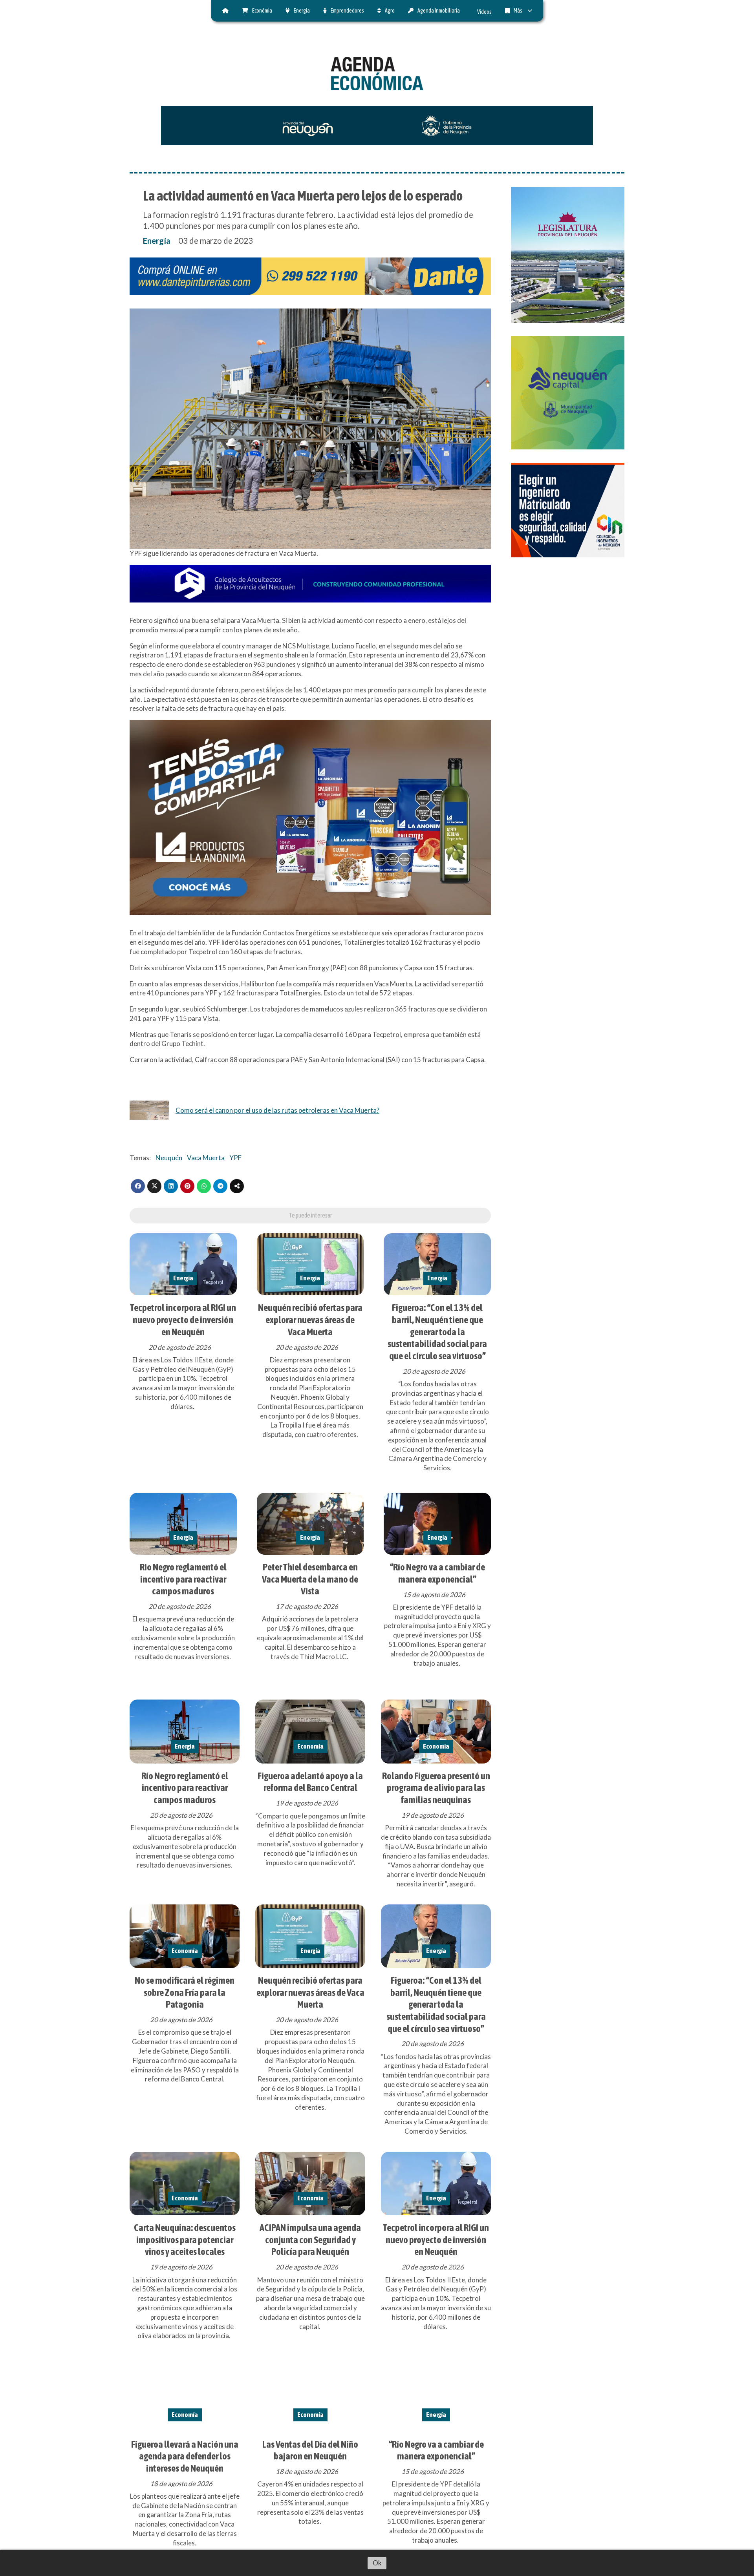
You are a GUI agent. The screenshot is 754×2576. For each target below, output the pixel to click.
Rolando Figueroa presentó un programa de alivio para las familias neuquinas (436, 1788)
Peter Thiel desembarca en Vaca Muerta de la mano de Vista (310, 1579)
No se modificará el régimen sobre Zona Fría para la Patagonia (185, 1992)
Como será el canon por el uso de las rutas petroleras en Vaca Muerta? (277, 1110)
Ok (377, 2563)
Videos (484, 12)
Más (518, 11)
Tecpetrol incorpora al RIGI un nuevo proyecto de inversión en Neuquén (183, 1319)
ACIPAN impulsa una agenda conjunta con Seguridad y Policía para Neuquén (310, 2239)
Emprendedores (347, 11)
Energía (302, 11)
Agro (390, 11)
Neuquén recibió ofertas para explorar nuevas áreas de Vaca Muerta (310, 1319)
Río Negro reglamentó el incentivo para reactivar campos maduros (183, 1579)
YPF (235, 1158)
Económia (262, 11)
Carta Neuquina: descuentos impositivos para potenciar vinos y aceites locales (185, 2239)
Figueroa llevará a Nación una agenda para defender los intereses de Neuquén (185, 2456)
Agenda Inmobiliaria (439, 11)
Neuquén (169, 1158)
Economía (310, 1746)
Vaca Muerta (206, 1158)
